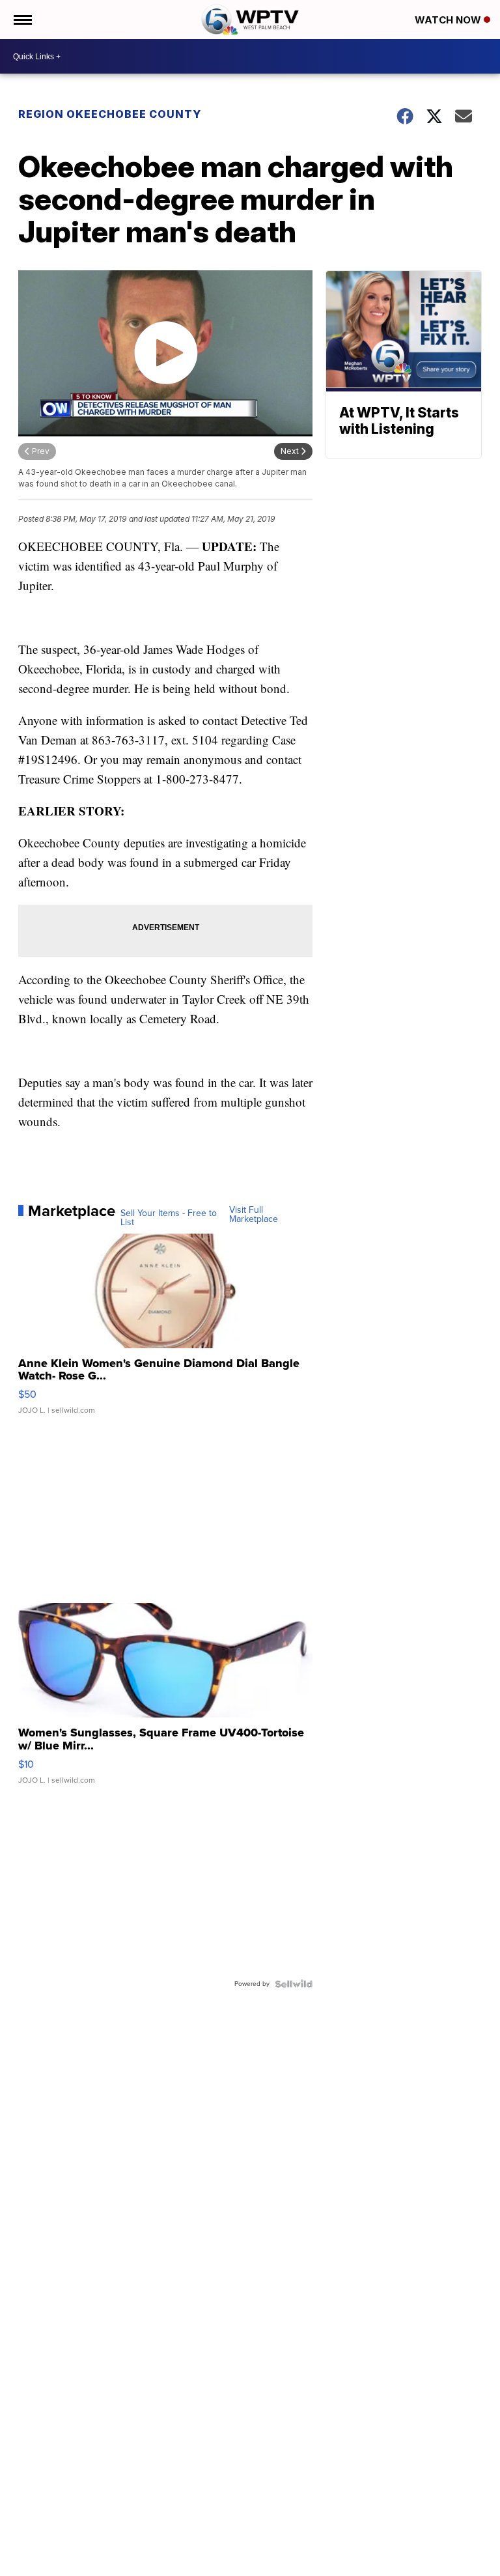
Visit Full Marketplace (254, 1215)
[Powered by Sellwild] (294, 1984)
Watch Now (449, 20)
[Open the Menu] (22, 20)
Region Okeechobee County (110, 114)
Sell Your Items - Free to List (169, 1218)
